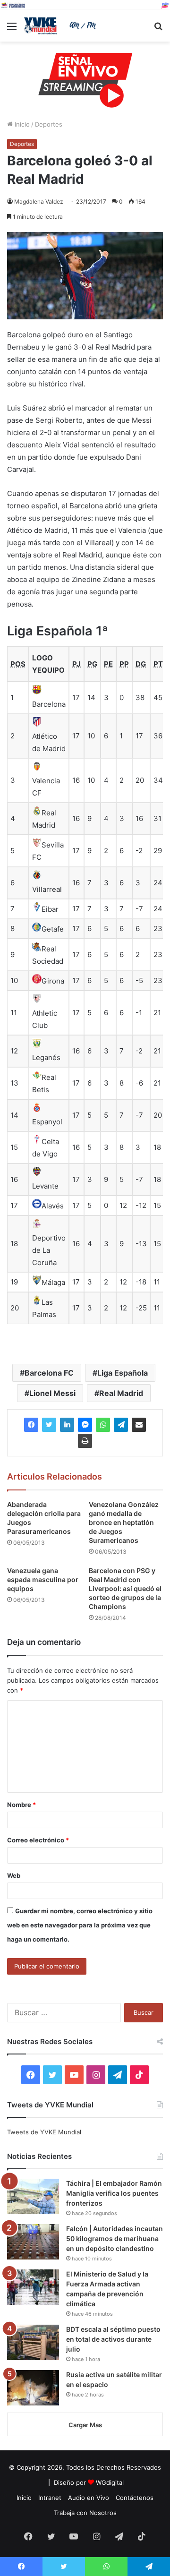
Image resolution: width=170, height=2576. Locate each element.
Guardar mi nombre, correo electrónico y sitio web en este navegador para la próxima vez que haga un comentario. (80, 1925)
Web (14, 1875)
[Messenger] (85, 1425)
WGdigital (110, 2482)
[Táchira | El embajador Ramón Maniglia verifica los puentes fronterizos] (33, 2196)
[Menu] (12, 30)
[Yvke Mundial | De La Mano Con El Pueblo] (61, 26)
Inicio (21, 124)
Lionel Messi (52, 1393)
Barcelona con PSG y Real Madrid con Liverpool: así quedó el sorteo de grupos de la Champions (125, 1588)
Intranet (50, 2498)
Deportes (49, 124)
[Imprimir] (85, 1441)
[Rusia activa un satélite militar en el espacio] (33, 2388)
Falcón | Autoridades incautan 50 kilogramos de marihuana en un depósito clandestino (115, 2238)
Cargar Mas (85, 2425)
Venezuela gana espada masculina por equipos (43, 1579)
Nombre (21, 1805)
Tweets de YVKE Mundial (44, 2132)
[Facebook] (31, 1425)
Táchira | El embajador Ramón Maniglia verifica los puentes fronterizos (114, 2193)
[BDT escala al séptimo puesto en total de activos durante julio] (33, 2342)
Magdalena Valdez (39, 201)
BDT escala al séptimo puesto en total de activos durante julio (113, 2339)
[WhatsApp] (103, 1425)
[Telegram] (121, 1425)
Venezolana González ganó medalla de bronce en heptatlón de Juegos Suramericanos (124, 1522)
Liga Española (123, 1373)
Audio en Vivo (89, 2498)
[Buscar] (158, 30)
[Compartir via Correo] (139, 1425)
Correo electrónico (38, 1840)
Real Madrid (121, 1393)
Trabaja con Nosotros (85, 2513)
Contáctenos (135, 2498)
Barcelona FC (49, 1373)
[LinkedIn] (67, 1425)
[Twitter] (49, 1425)
